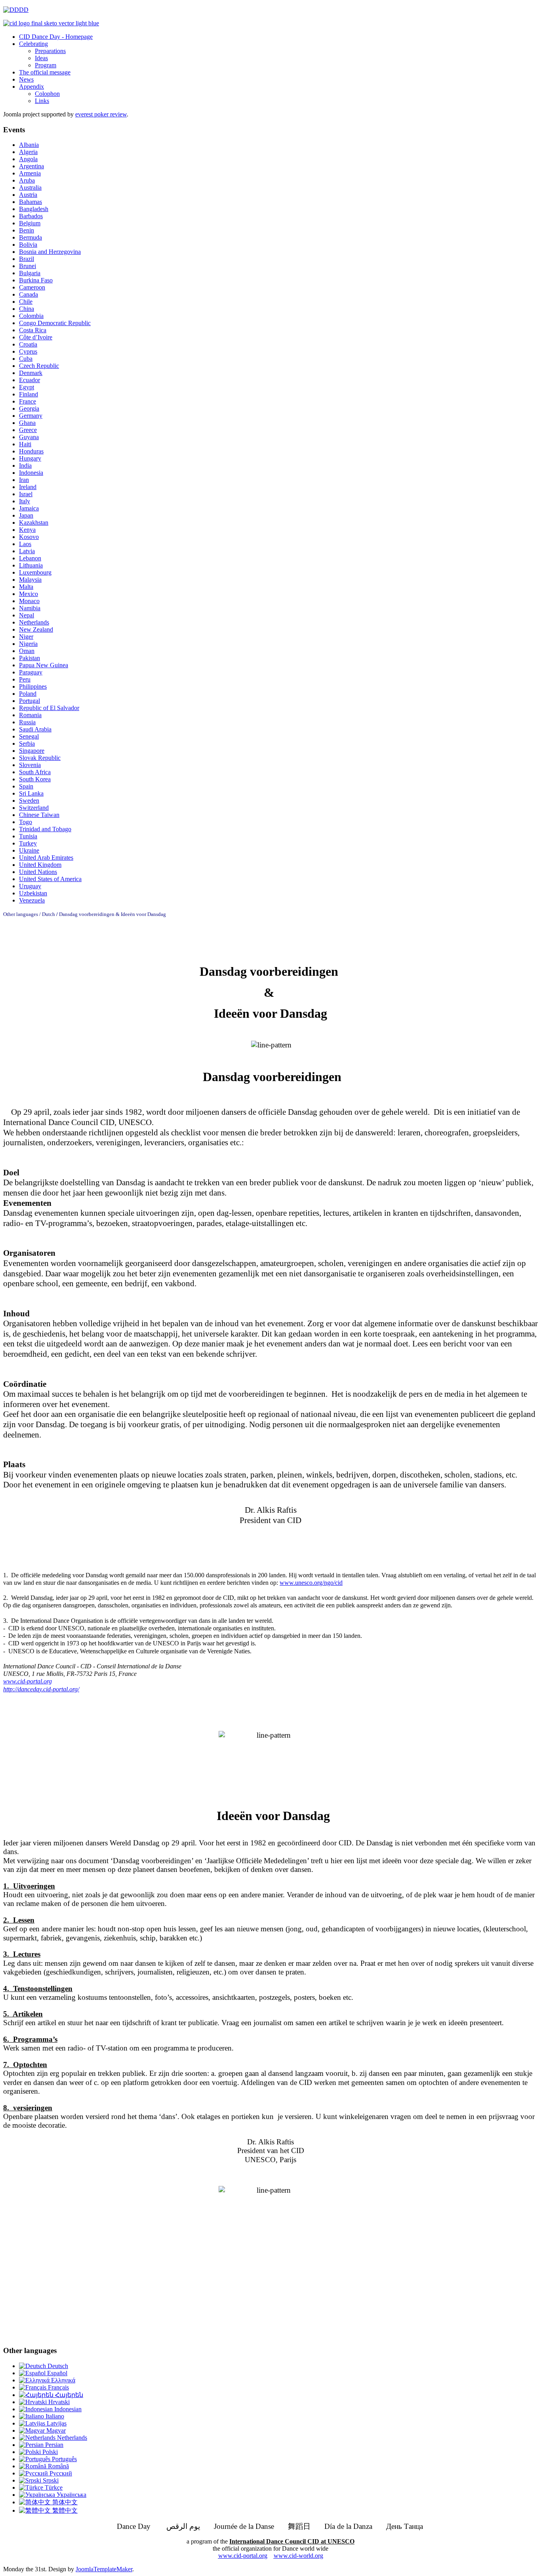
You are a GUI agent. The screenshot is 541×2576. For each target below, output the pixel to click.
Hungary (30, 458)
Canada (29, 294)
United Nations (38, 872)
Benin (27, 230)
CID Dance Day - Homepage (56, 37)
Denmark (31, 373)
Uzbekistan (33, 893)
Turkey (28, 843)
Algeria (28, 152)
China (27, 309)
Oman (27, 651)
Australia (30, 188)
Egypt (27, 387)
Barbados (31, 216)
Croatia (28, 344)
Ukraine (29, 850)
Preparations (50, 51)
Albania (29, 145)
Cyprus (28, 351)
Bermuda (30, 237)
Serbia (27, 743)
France (28, 401)
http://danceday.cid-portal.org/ (41, 1689)
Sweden (29, 801)
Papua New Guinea (44, 665)
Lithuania (31, 565)
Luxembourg (35, 572)
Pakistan (30, 658)
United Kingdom (40, 865)
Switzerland (34, 808)
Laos (25, 544)
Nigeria (28, 644)
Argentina (31, 166)
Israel (26, 494)
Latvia (27, 551)
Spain (26, 786)
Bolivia (28, 245)
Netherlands (34, 622)
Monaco (29, 601)
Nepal (27, 615)
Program (46, 65)
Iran (24, 480)
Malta (26, 587)
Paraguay (31, 672)
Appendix (31, 87)
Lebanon (30, 558)
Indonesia (31, 473)
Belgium (30, 223)
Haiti (25, 444)
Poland (28, 694)
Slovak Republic (40, 758)
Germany (31, 416)
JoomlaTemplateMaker (104, 2569)
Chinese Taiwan (39, 815)
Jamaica (29, 508)
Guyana (29, 437)
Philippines (33, 686)
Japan (26, 515)
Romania (30, 715)
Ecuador (30, 380)
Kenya (27, 530)
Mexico (29, 594)
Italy (25, 501)
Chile (26, 302)
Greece (28, 430)
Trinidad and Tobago (45, 829)
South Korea (35, 779)
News (26, 79)
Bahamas (30, 202)
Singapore (32, 751)
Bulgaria (30, 273)
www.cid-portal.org (243, 2556)
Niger (26, 637)
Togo (26, 822)
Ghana (27, 423)
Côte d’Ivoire (36, 337)
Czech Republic (39, 366)
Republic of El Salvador (49, 708)
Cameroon (32, 287)
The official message (45, 72)
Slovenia (30, 765)
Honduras (31, 451)
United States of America (50, 879)
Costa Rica (33, 330)
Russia (27, 722)
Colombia (31, 316)
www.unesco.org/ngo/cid (311, 1583)
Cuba (26, 359)
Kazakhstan (34, 523)
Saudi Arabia (35, 729)
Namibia (30, 608)
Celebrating (33, 44)
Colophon (47, 94)
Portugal (30, 701)
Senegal (29, 736)
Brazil (27, 259)
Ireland (28, 487)
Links (42, 101)
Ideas (41, 58)
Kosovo (29, 537)
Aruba (27, 180)
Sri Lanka (31, 793)
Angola (28, 159)
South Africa (35, 772)
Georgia (29, 408)
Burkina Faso (36, 280)
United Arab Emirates (46, 858)
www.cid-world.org (298, 2556)
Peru (25, 679)
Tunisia (28, 836)
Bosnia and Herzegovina (50, 252)
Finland (29, 394)
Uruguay (30, 886)
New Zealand (36, 629)
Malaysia (30, 580)
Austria (28, 195)
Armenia (30, 173)
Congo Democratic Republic (55, 323)
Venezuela (32, 900)
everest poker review (101, 114)
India (25, 466)
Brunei (28, 266)
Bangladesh (34, 209)
